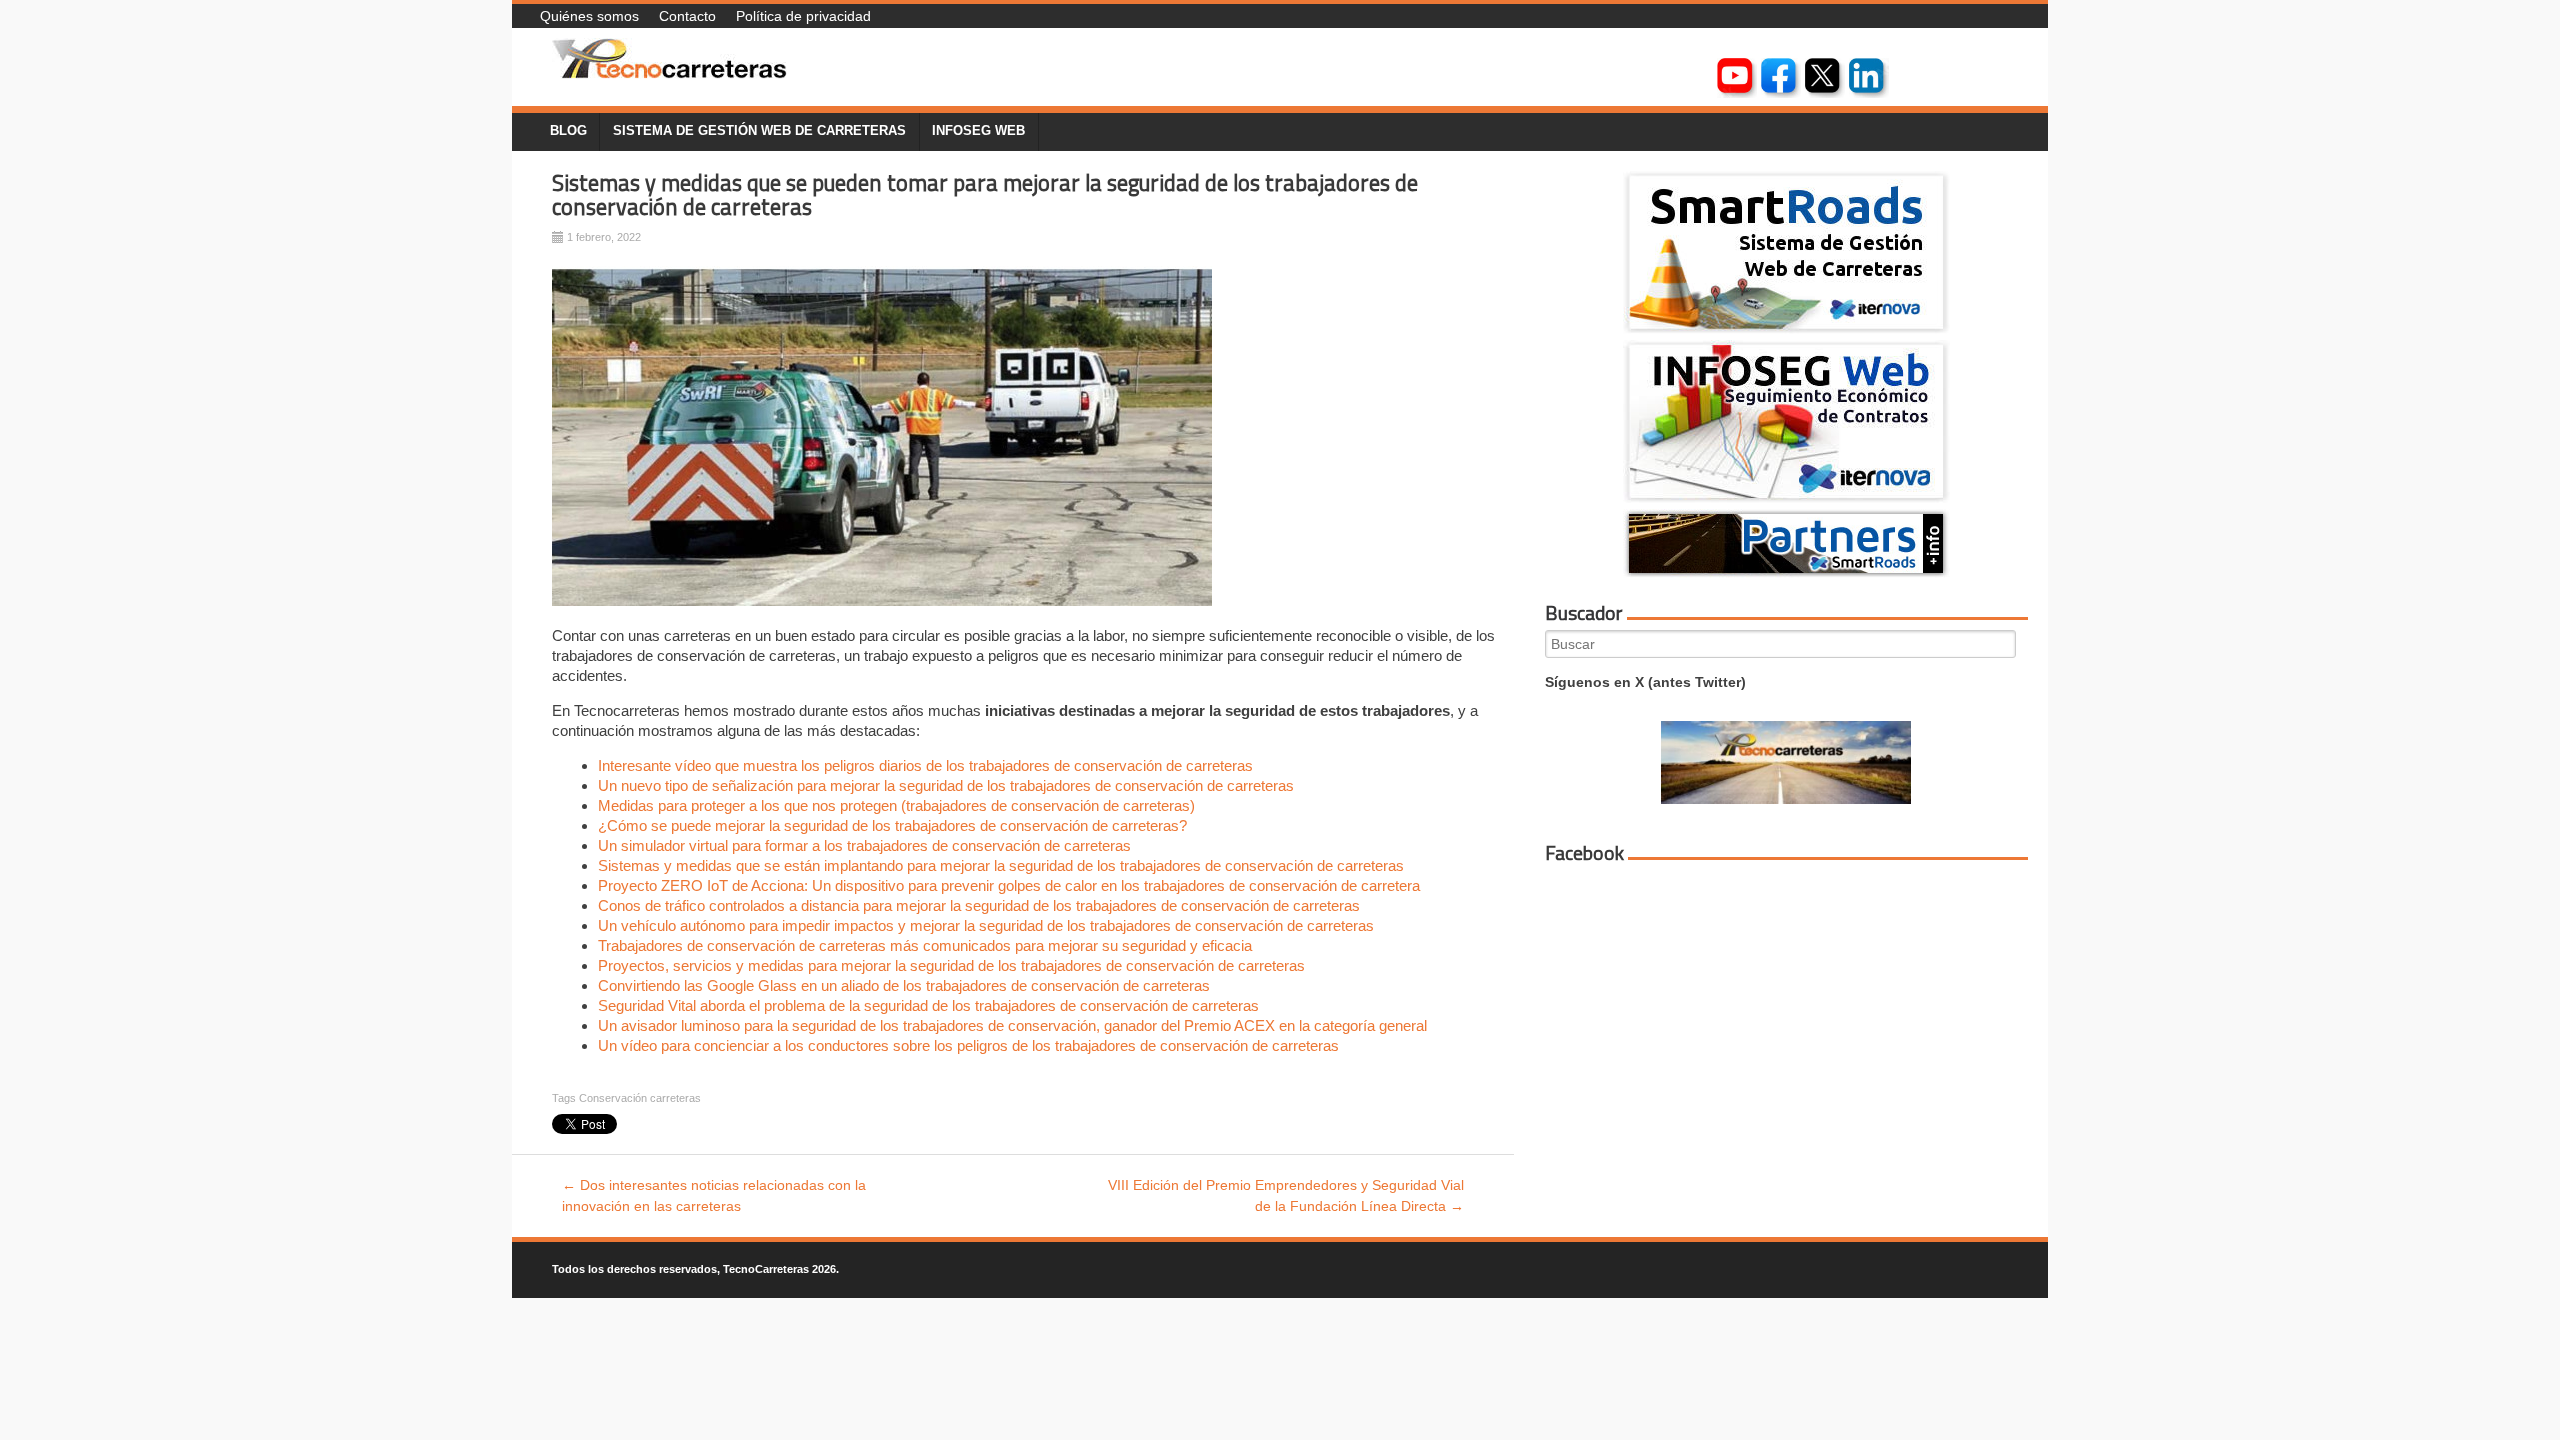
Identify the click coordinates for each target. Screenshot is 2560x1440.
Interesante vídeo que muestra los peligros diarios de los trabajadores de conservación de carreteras (925, 765)
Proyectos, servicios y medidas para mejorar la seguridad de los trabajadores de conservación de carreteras (951, 965)
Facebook (1584, 853)
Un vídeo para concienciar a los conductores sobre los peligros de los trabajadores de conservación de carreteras (968, 1045)
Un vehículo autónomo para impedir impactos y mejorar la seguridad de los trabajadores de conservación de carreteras (986, 925)
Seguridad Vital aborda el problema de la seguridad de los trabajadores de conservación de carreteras (928, 1005)
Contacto (687, 16)
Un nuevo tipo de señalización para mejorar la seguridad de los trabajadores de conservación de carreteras (946, 785)
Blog (568, 131)
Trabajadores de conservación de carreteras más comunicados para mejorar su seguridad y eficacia (925, 945)
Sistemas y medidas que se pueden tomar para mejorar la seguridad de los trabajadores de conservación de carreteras (985, 195)
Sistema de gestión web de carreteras (759, 131)
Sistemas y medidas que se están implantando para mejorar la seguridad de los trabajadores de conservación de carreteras (1001, 865)
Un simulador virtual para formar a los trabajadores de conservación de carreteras (864, 845)
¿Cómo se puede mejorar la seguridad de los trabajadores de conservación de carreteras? (892, 825)
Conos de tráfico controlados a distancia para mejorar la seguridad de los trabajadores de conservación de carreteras (979, 905)
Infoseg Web (978, 131)
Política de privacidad (803, 16)
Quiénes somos (589, 16)
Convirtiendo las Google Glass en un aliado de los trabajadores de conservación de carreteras (904, 985)
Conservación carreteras (640, 1098)
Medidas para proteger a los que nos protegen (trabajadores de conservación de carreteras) (896, 805)
